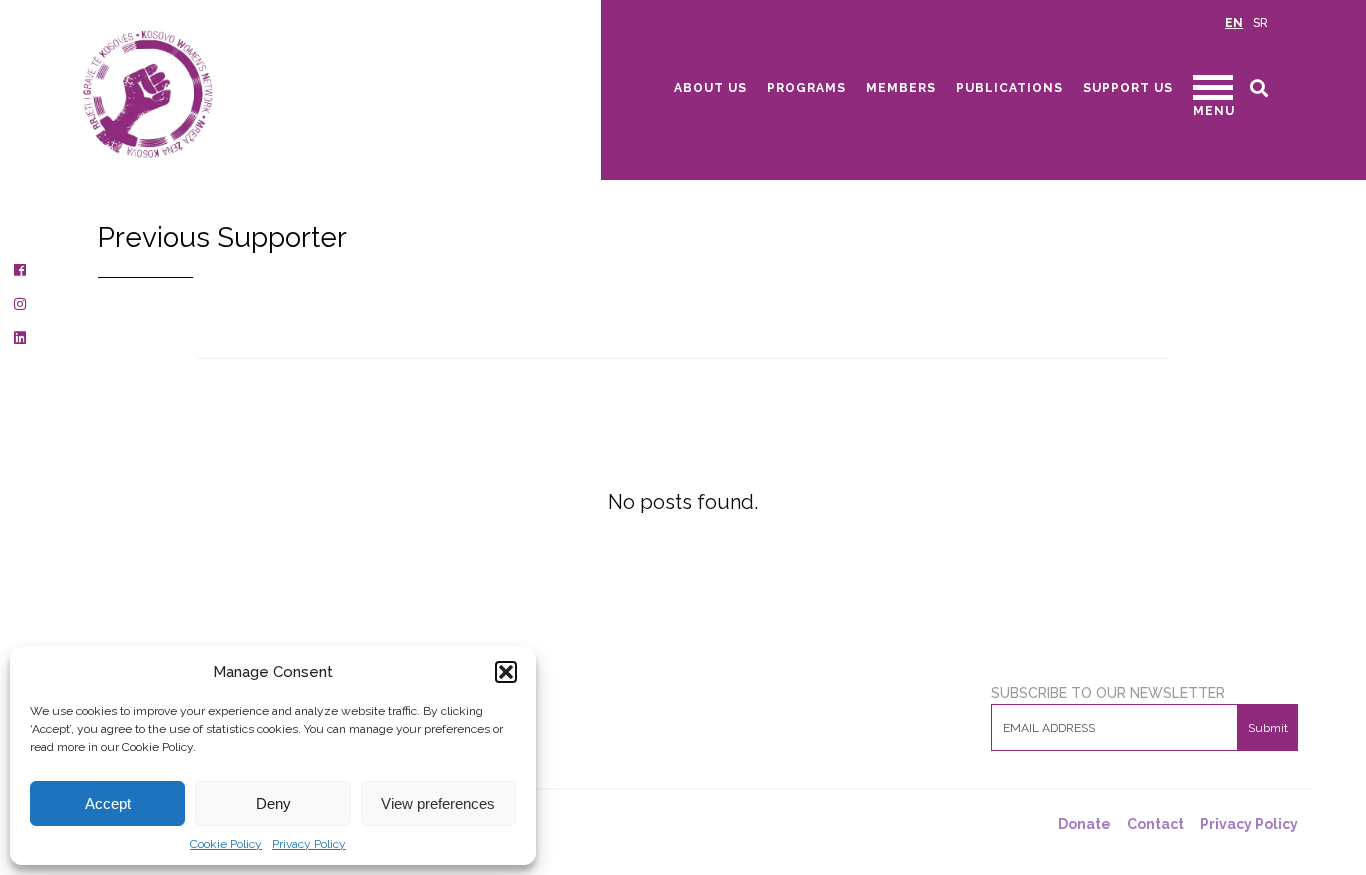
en (1234, 23)
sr (1260, 23)
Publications (1009, 88)
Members (901, 88)
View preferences (438, 803)
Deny (273, 803)
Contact (1155, 824)
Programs (806, 88)
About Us (710, 88)
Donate (1084, 824)
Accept (108, 803)
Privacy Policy (309, 844)
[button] (506, 672)
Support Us (1128, 88)
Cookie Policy (226, 844)
